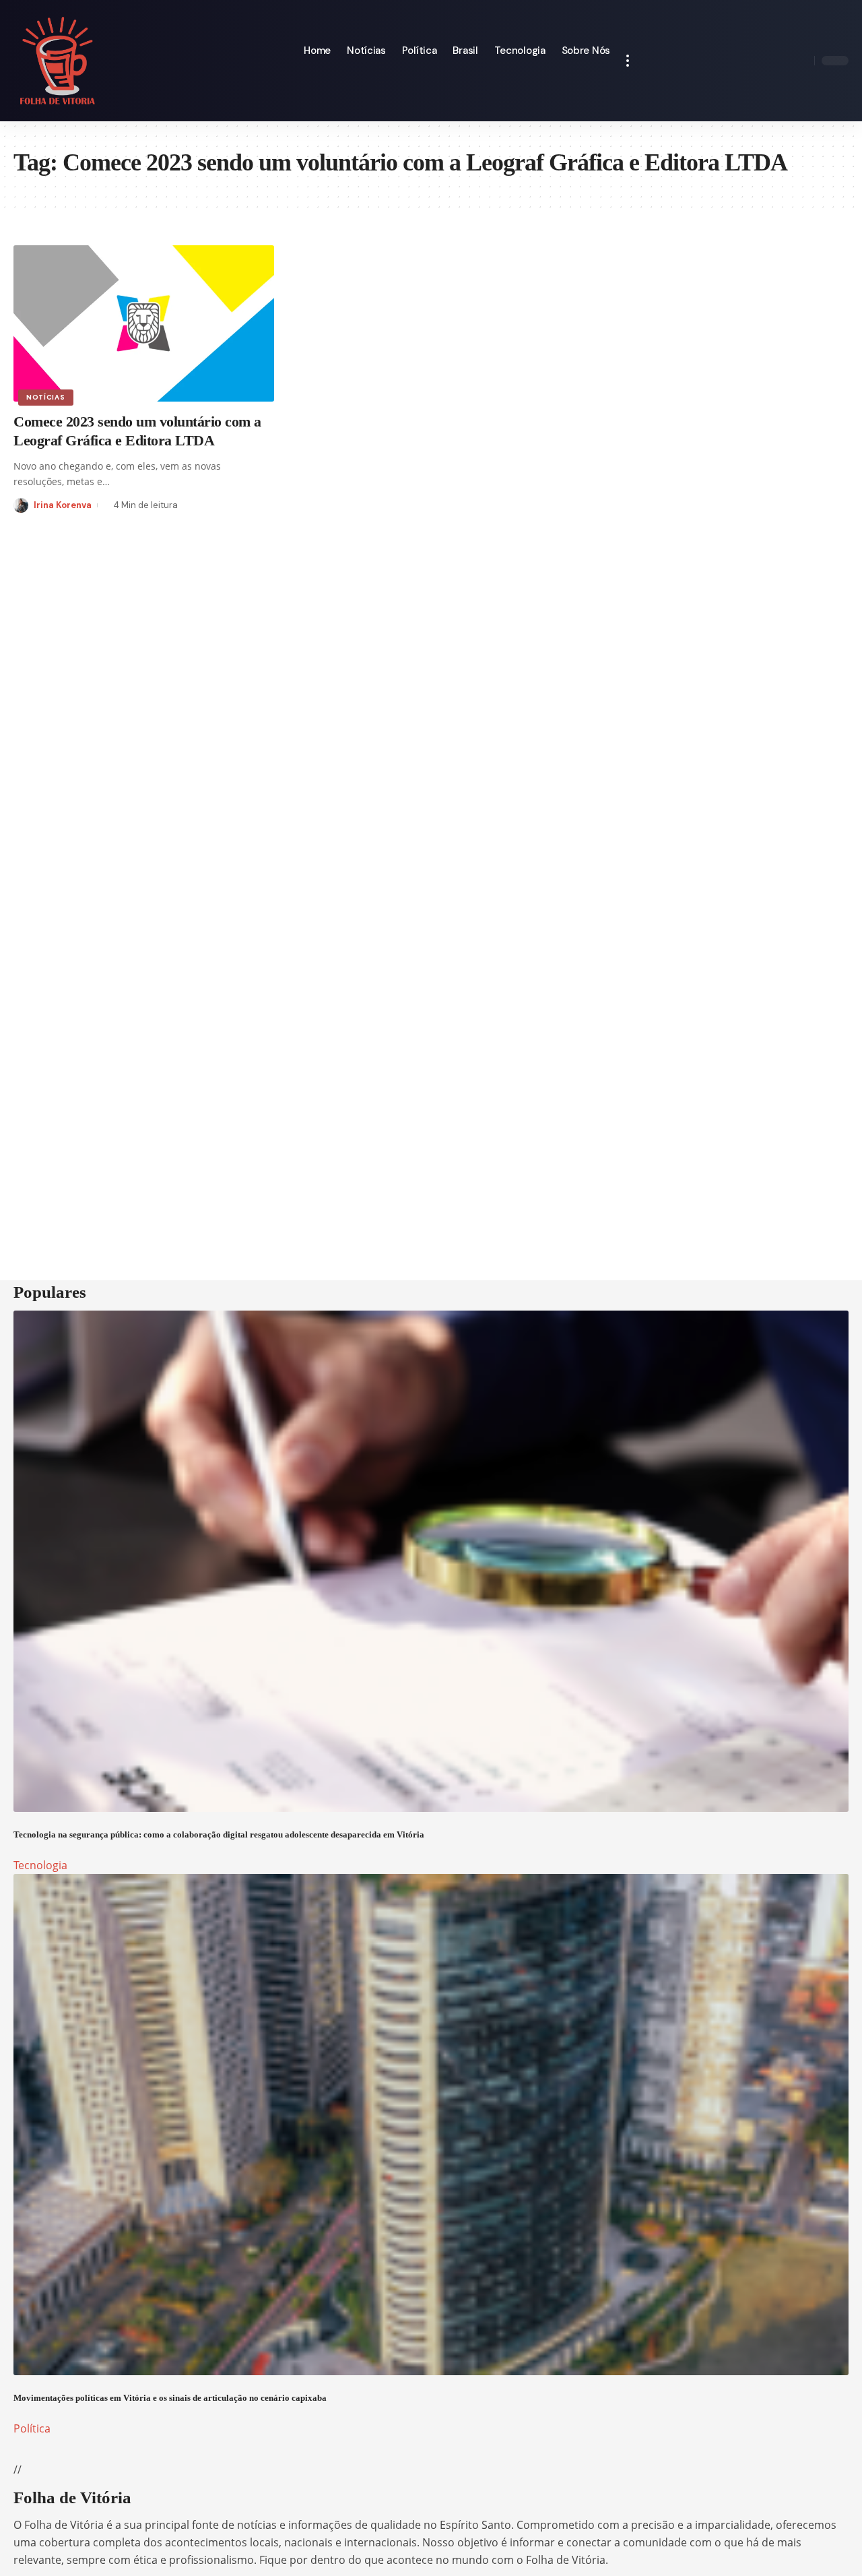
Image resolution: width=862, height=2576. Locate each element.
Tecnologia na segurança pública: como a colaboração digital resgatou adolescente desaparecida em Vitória (219, 1834)
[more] (628, 61)
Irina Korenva (63, 505)
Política (32, 2428)
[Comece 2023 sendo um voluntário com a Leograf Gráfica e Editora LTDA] (144, 323)
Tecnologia (40, 1865)
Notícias (46, 397)
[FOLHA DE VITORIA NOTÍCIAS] (58, 61)
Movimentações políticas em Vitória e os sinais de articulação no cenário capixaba (170, 2398)
